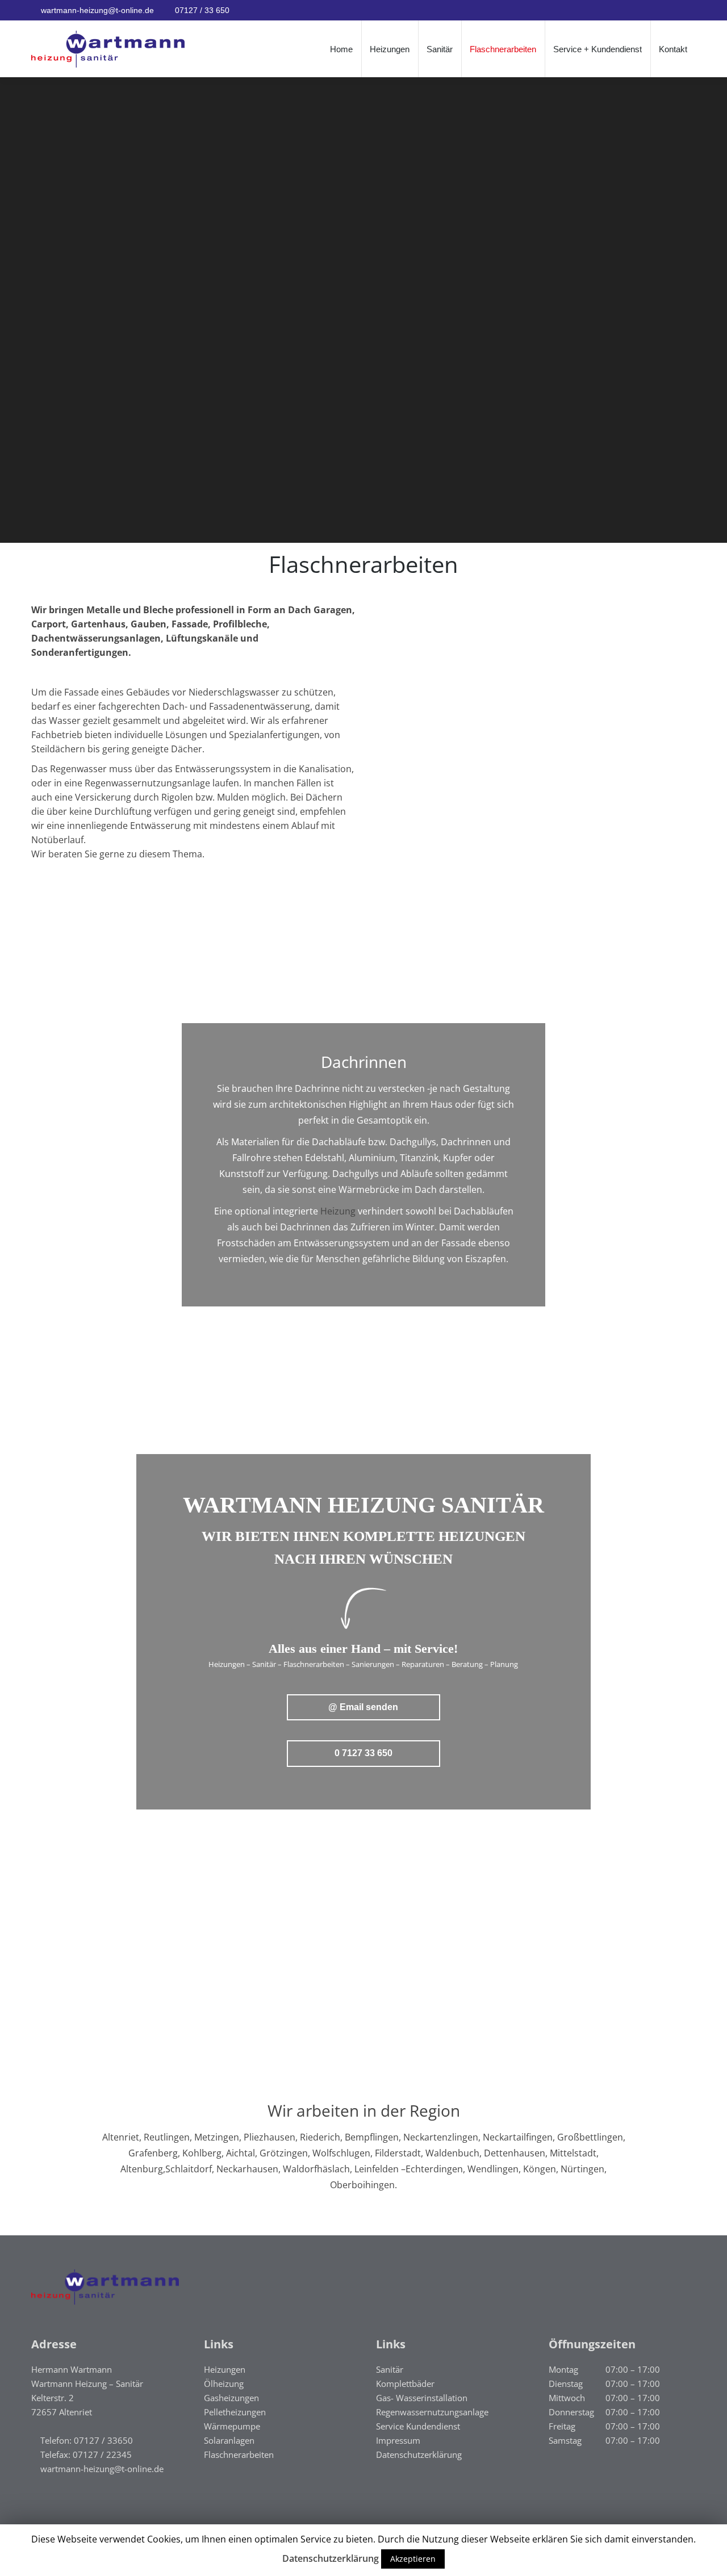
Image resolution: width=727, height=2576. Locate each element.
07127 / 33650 (103, 2440)
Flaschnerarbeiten (239, 2454)
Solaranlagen (229, 2440)
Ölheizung (224, 2384)
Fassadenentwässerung (260, 706)
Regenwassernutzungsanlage (432, 2412)
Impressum (398, 2440)
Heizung (338, 1211)
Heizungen (225, 2369)
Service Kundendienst (418, 2426)
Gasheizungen (231, 2398)
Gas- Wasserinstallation (422, 2398)
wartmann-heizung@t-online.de (97, 10)
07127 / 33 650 (202, 10)
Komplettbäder (405, 2384)
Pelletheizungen (235, 2412)
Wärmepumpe (232, 2426)
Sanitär (390, 2369)
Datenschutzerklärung (419, 2454)
